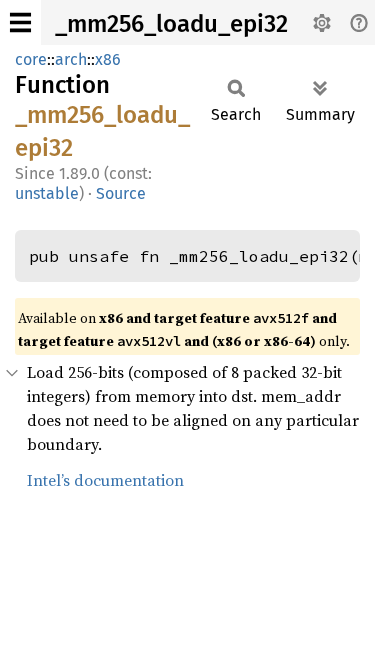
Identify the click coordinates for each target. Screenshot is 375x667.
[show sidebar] (20, 22)
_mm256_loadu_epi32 (171, 24)
